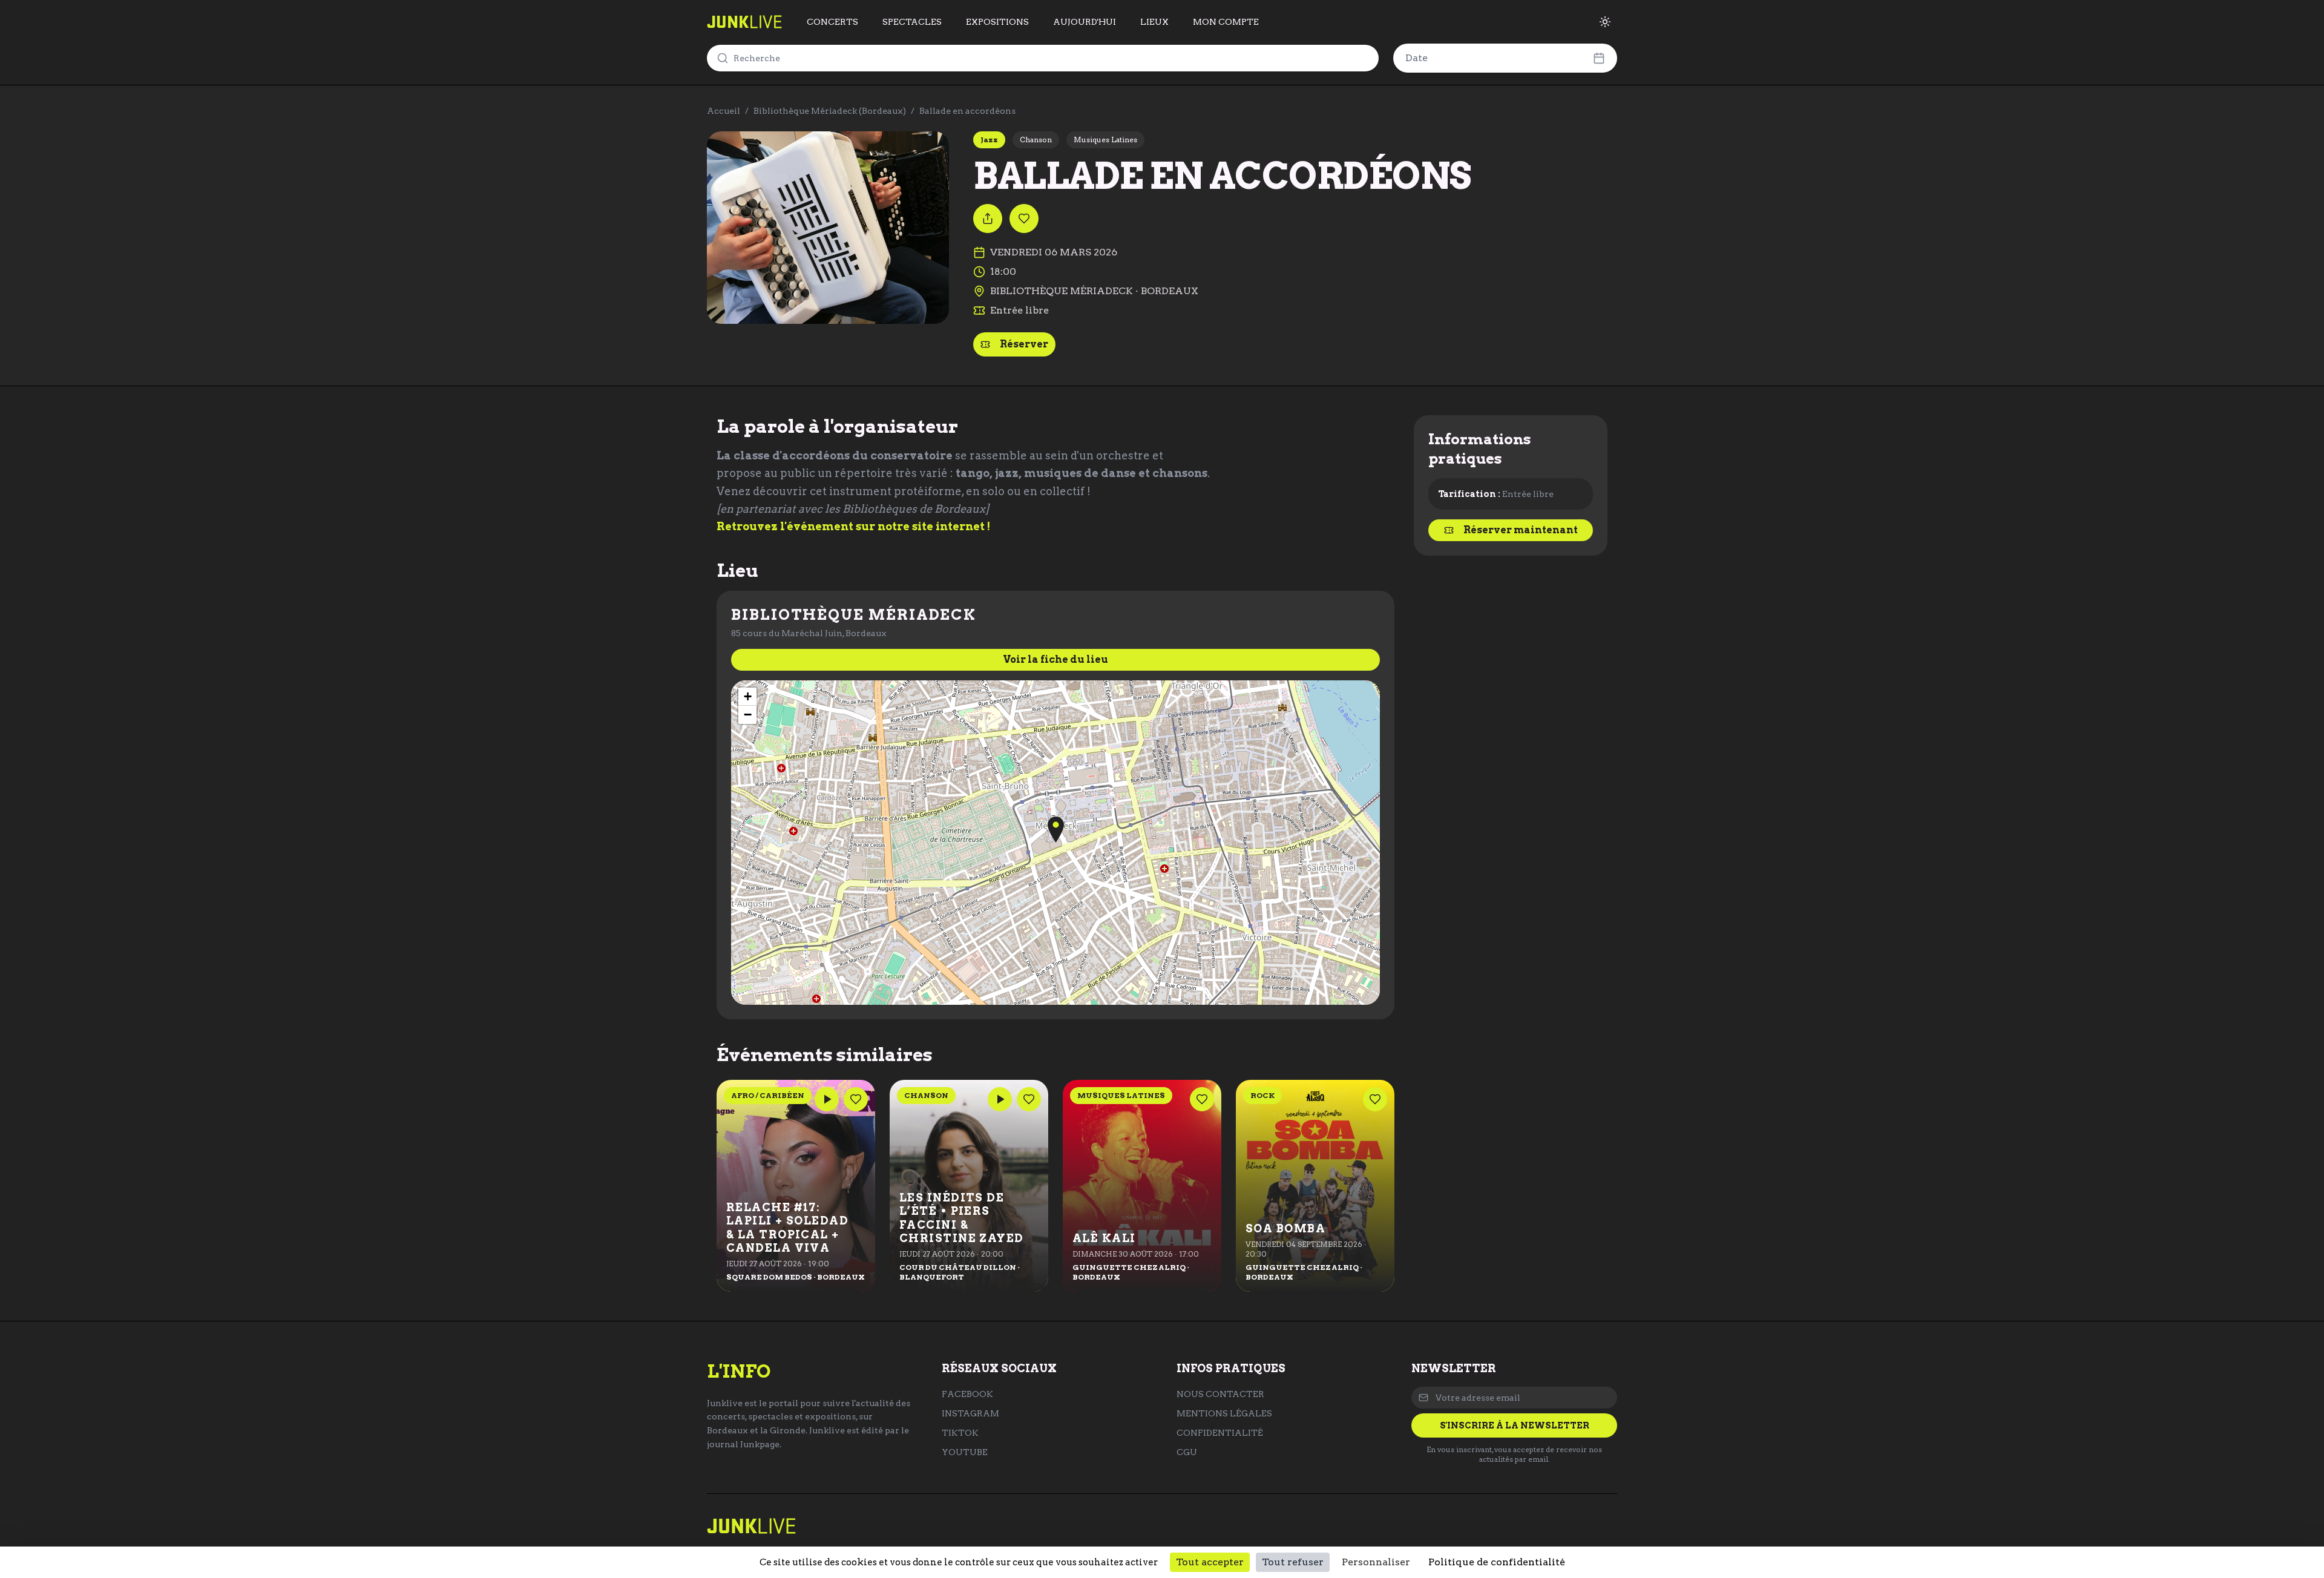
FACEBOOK (967, 1394)
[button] (1056, 830)
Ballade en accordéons (967, 111)
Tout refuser (1293, 1562)
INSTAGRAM (970, 1413)
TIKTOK (960, 1433)
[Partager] (988, 219)
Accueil (724, 111)
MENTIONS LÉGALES (1224, 1413)
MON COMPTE (1226, 22)
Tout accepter (1210, 1562)
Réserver (1024, 344)
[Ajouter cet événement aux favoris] (1024, 219)
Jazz (989, 140)
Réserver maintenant (1521, 530)
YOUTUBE (965, 1452)
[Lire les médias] (827, 1099)
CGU (1187, 1452)
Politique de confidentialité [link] (1497, 1562)
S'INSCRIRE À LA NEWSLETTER (1515, 1425)
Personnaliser (1376, 1562)
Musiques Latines (1105, 140)
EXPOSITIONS (997, 22)
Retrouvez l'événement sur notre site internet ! (853, 526)
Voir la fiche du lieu (1055, 659)
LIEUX (1154, 22)
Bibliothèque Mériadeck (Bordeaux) (830, 111)
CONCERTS (832, 22)
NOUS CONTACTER (1220, 1394)
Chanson (1036, 140)
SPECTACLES (912, 22)
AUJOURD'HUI (1085, 22)
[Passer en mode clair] (1605, 22)
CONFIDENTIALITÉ (1220, 1433)
